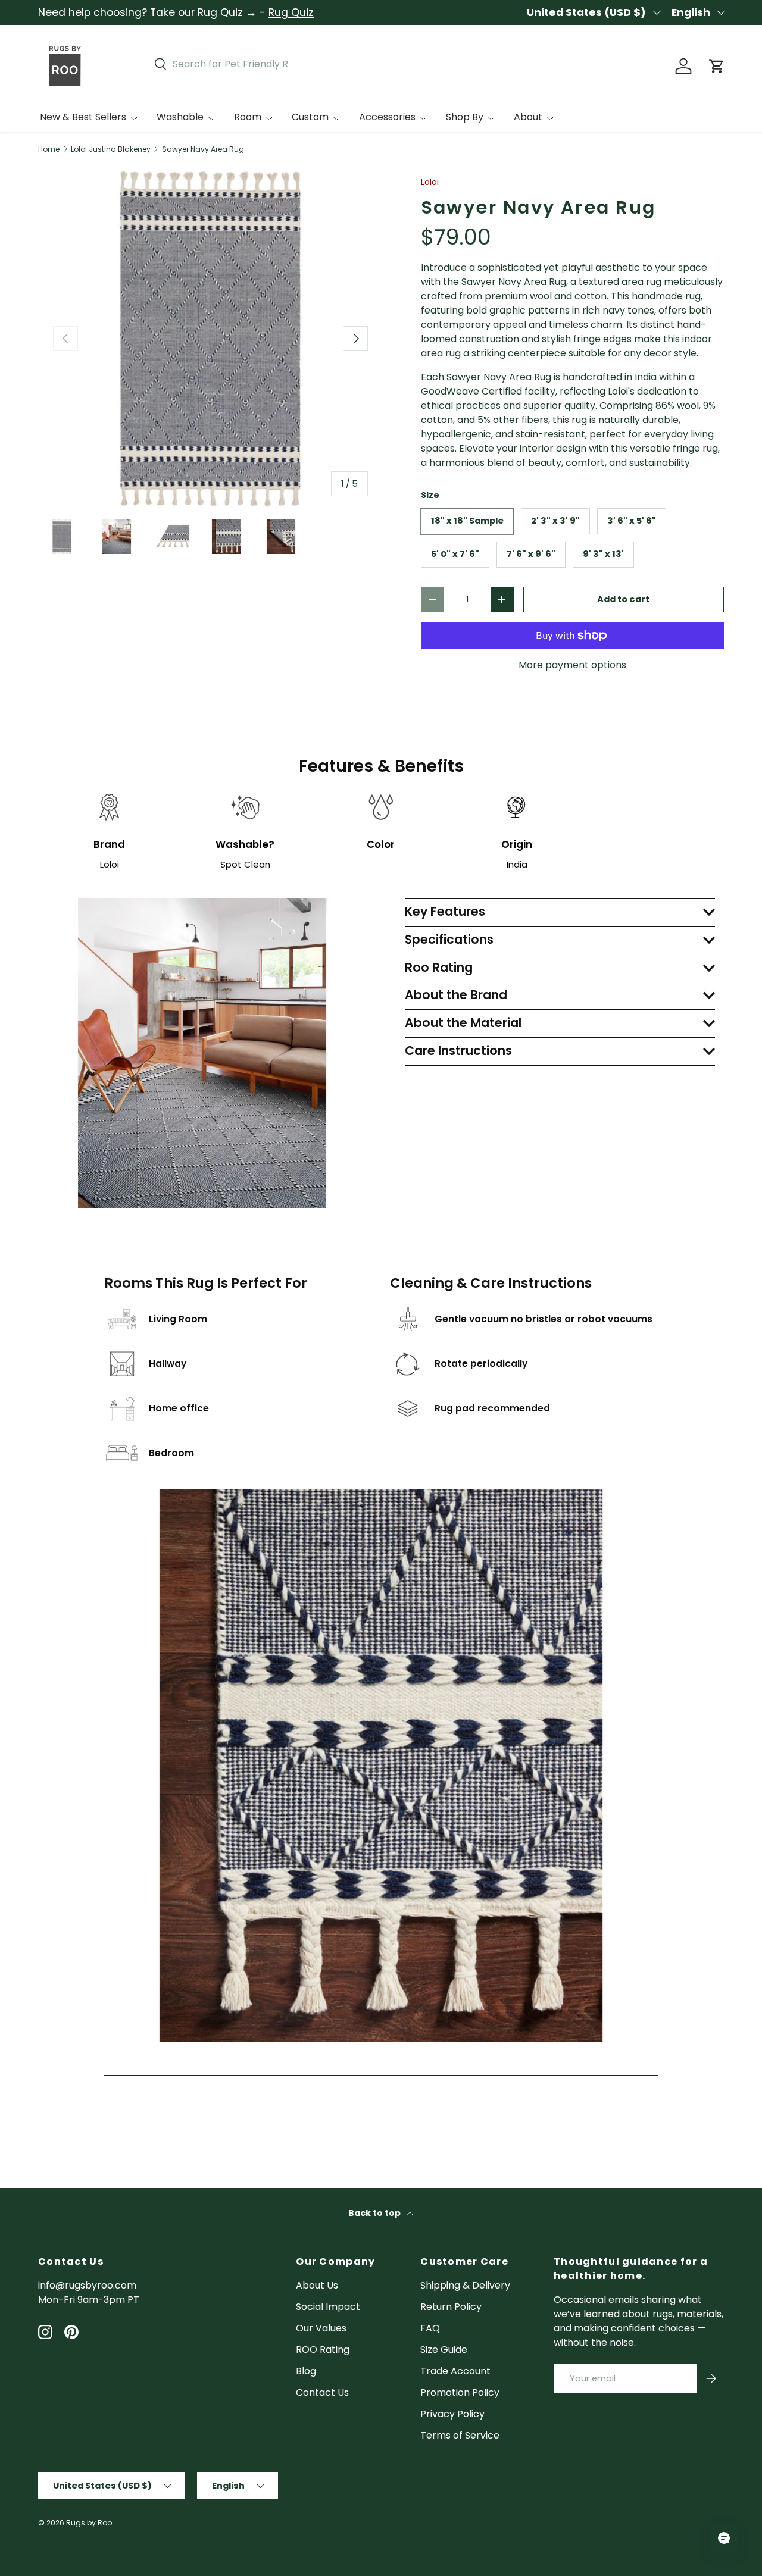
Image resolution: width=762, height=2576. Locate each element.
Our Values (321, 2328)
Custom (310, 117)
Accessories (387, 117)
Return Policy (451, 2307)
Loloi (430, 182)
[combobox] (381, 64)
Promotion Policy (460, 2392)
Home (49, 149)
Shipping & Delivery (465, 2285)
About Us (317, 2285)
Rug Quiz (291, 12)
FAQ (430, 2328)
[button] (717, 66)
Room (248, 117)
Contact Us (322, 2392)
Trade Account (455, 2371)
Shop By (465, 117)
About (528, 117)
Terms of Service (460, 2435)
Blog (306, 2371)
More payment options (572, 665)
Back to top (375, 2213)
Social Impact (328, 2307)
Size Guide (444, 2350)
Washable (180, 117)
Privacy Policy (452, 2414)
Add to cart (623, 599)
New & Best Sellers (83, 117)
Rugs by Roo (89, 2523)
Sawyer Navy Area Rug (203, 149)
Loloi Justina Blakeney (111, 149)
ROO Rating (323, 2350)
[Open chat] (724, 2538)
